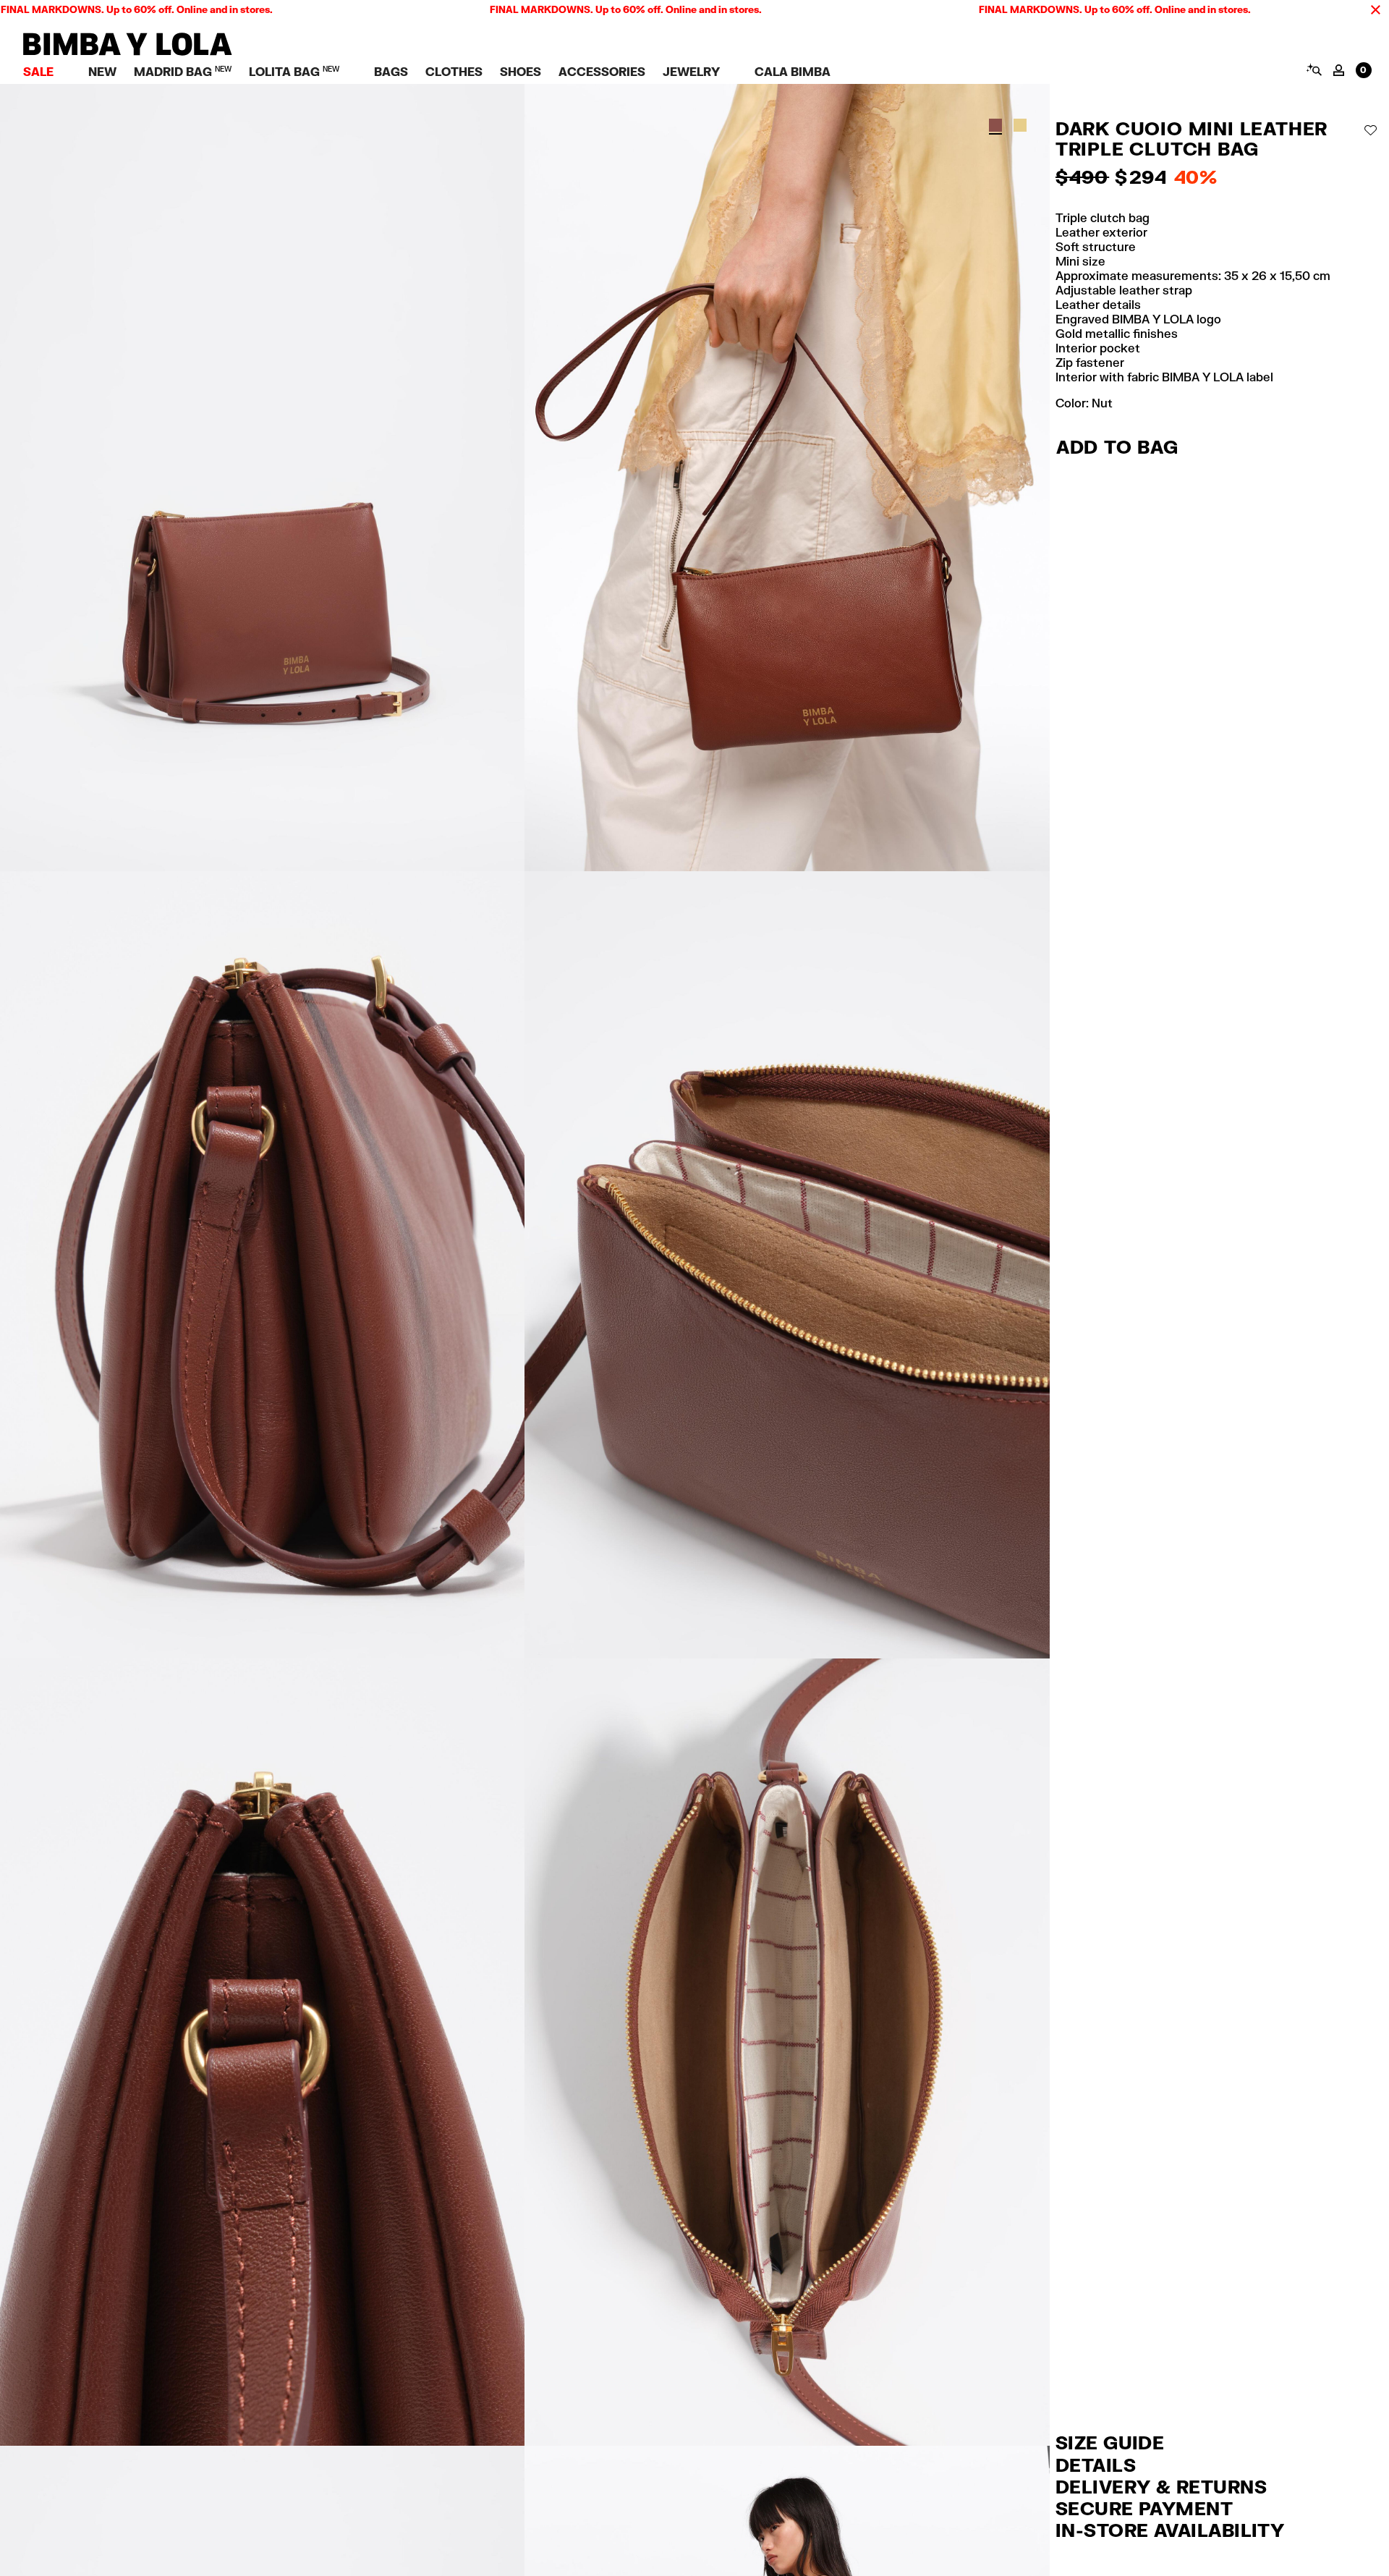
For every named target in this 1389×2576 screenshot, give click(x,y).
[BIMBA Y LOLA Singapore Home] (128, 52)
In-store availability (1170, 2530)
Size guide (1110, 2442)
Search (1313, 69)
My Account (1339, 70)
